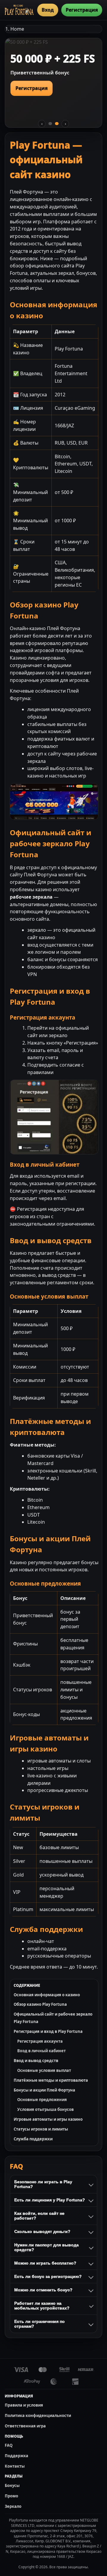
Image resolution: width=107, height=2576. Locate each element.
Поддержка (16, 2456)
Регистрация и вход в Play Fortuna (48, 2031)
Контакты (15, 2466)
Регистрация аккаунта (40, 2041)
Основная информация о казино (47, 1995)
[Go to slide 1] (50, 124)
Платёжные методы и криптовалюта (51, 2080)
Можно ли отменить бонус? (43, 2290)
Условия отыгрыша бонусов (45, 2109)
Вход (48, 10)
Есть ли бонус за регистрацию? (48, 2276)
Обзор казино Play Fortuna (40, 2004)
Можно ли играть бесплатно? (45, 2263)
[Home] (19, 10)
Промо (11, 2496)
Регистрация (82, 10)
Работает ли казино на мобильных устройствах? (42, 2306)
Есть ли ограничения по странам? (40, 2324)
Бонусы (12, 2485)
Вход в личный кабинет (41, 2051)
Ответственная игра (25, 2426)
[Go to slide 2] (57, 124)
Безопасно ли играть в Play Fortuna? (43, 2184)
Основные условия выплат (44, 2070)
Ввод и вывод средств (36, 2061)
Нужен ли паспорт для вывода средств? (47, 2247)
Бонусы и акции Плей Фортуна (44, 2090)
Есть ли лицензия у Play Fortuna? (50, 2200)
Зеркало (13, 2506)
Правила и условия (24, 2405)
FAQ (9, 2445)
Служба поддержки (33, 2139)
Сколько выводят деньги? (42, 2231)
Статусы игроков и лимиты (41, 2129)
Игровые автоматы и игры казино (48, 2119)
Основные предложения (42, 2100)
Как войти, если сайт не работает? (39, 2216)
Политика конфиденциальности (38, 2416)
